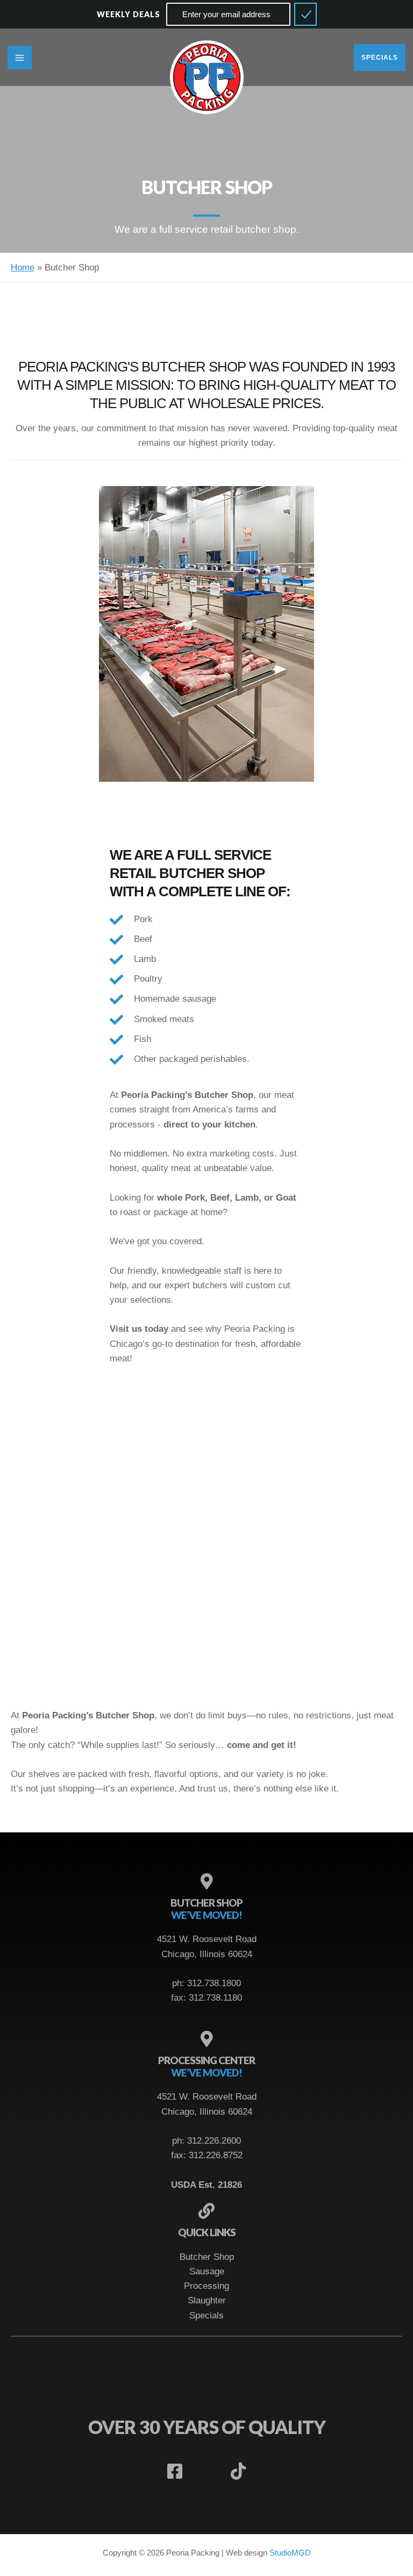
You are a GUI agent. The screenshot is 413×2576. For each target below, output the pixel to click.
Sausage (207, 2271)
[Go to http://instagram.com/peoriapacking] (206, 2472)
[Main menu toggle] (20, 58)
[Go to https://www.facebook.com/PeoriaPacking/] (175, 2472)
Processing (206, 2286)
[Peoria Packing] (207, 78)
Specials (206, 2315)
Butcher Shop (207, 2257)
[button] (383, 58)
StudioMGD (290, 2553)
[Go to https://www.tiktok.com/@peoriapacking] (238, 2472)
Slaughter (207, 2300)
